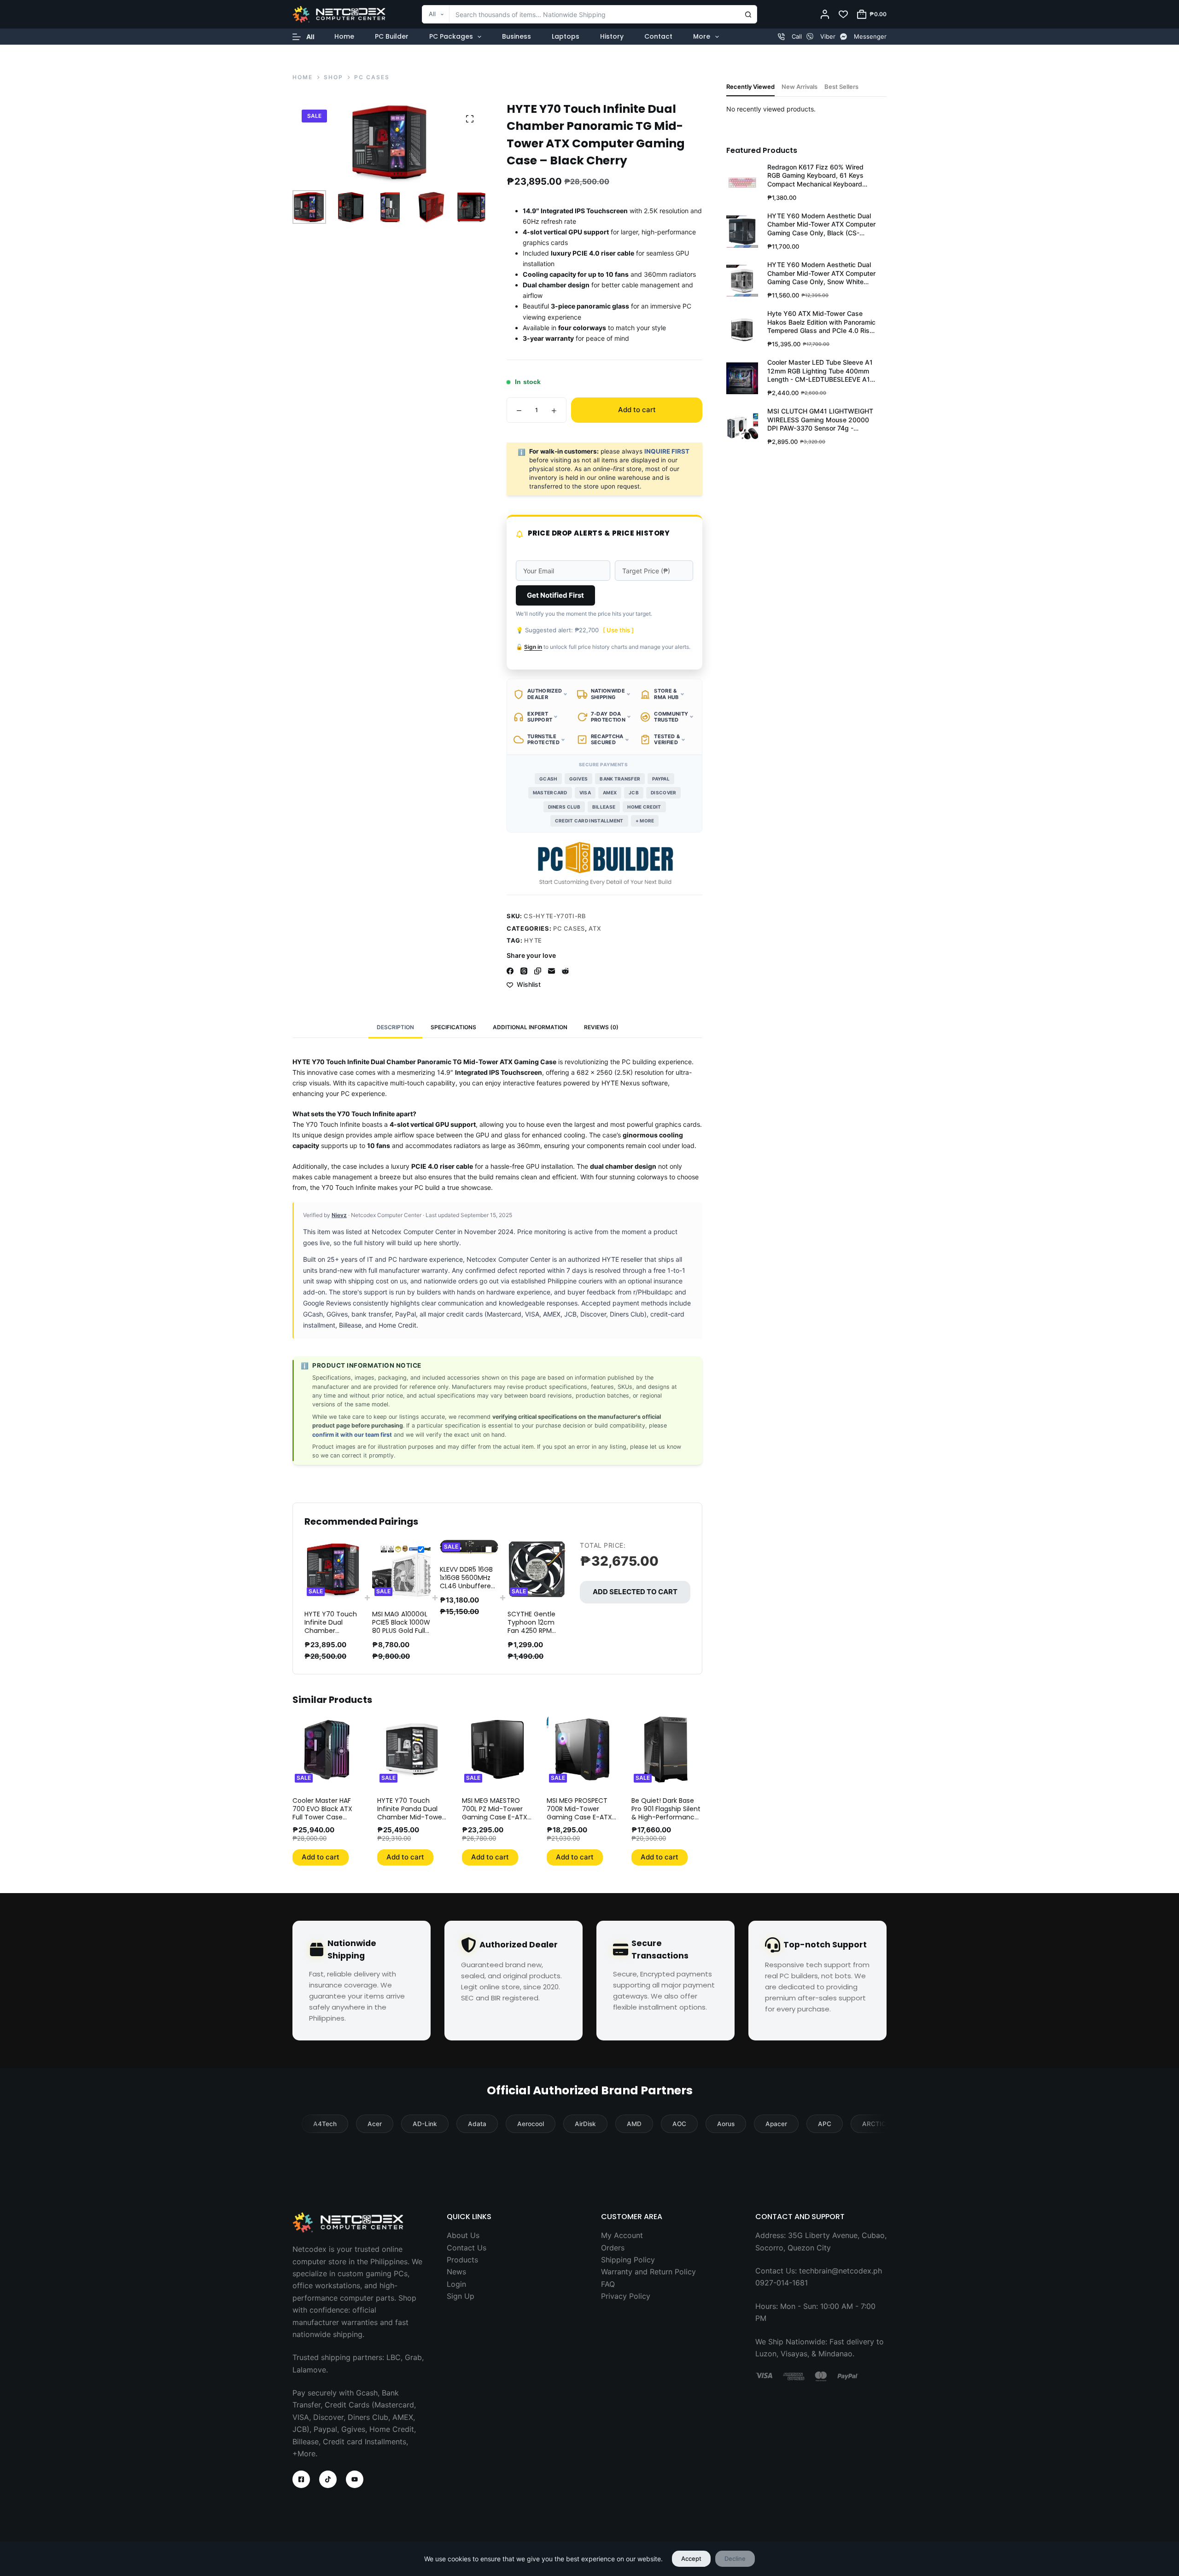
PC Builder (392, 36)
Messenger (870, 36)
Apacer (776, 2124)
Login (456, 2284)
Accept (691, 2559)
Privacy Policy (626, 2296)
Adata (477, 2124)
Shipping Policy (628, 2260)
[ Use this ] (618, 630)
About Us (463, 2235)
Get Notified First (555, 595)
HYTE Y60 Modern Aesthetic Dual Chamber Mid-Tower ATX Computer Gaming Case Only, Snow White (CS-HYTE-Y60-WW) (821, 273)
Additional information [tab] (530, 1027)
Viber (828, 36)
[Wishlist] (843, 14)
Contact (658, 36)
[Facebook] (510, 971)
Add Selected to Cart (635, 1592)
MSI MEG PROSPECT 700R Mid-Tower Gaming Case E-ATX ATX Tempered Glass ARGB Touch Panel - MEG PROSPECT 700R (580, 1821)
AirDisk (585, 2124)
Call (797, 36)
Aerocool (531, 2124)
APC (825, 2124)
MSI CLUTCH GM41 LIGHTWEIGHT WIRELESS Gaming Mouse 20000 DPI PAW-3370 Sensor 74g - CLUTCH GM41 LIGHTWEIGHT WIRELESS (820, 420)
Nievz (339, 1215)
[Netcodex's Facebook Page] (301, 2479)
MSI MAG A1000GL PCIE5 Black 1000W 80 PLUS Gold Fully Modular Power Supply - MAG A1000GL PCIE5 (401, 1635)
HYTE (533, 940)
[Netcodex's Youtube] (355, 2479)
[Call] (781, 37)
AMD (634, 2124)
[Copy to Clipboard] (538, 971)
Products (462, 2260)
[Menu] (304, 37)
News (456, 2272)
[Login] (825, 14)
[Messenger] (843, 37)
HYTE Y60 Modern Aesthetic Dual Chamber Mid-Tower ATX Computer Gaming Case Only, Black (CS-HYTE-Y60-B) (821, 224)
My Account (622, 2235)
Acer (375, 2124)
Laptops (566, 36)
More (702, 36)
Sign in (533, 647)
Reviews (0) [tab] (601, 1027)
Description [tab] (395, 1027)
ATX (595, 928)
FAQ (608, 2284)
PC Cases (569, 928)
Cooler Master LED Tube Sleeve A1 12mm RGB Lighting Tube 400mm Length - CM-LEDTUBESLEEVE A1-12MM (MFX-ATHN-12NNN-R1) (820, 371)
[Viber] (810, 37)
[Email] (552, 971)
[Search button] (748, 14)
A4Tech (325, 2124)
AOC (679, 2124)
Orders (613, 2248)
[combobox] (581, 14)
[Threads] (524, 971)
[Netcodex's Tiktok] (328, 2479)
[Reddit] (565, 971)
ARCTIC (874, 2124)
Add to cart (637, 410)
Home (344, 36)
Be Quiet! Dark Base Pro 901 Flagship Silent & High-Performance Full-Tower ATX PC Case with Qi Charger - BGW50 (666, 1821)
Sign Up (461, 2296)
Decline (735, 2559)
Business (517, 36)
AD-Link (425, 2124)
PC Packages (451, 36)
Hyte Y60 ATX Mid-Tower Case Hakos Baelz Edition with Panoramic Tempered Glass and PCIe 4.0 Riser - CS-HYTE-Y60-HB (821, 322)
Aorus (726, 2124)
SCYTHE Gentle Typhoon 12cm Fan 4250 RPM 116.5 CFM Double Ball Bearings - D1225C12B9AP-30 (535, 1635)
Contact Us (467, 2248)
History (612, 36)
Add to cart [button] (321, 1857)
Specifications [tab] (453, 1027)
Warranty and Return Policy (648, 2272)
